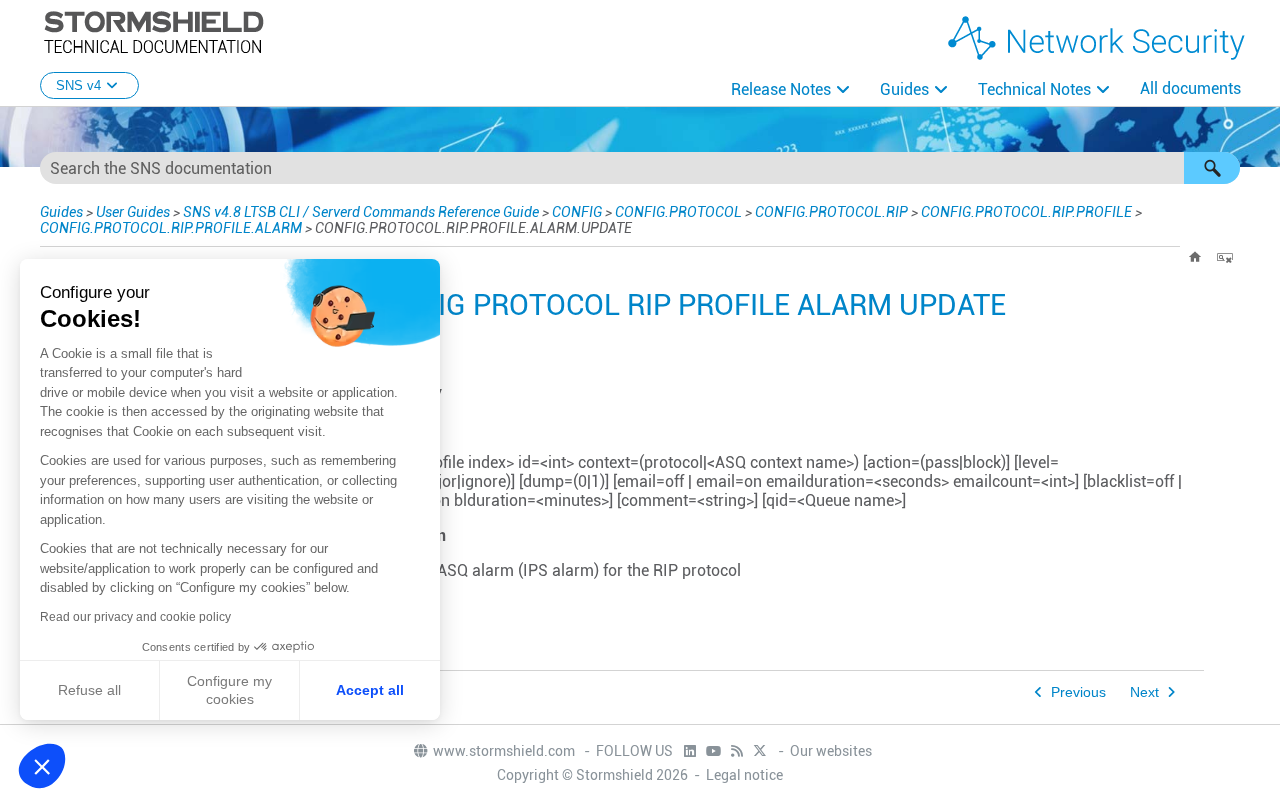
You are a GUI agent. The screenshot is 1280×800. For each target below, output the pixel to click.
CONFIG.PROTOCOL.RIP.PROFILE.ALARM (171, 228)
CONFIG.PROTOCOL (678, 212)
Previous (1078, 692)
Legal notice (744, 775)
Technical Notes (1034, 89)
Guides (904, 89)
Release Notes (781, 89)
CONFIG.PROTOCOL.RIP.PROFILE (1026, 212)
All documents (1190, 88)
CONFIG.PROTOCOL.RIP (831, 212)
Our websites (831, 751)
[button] (1212, 168)
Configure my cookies (229, 690)
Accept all (370, 690)
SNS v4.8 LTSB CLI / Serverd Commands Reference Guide (361, 212)
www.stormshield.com (505, 751)
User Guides (133, 212)
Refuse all (89, 690)
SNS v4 (78, 85)
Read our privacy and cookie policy (135, 617)
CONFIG (577, 212)
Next (1144, 692)
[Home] (1195, 257)
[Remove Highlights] (1225, 257)
